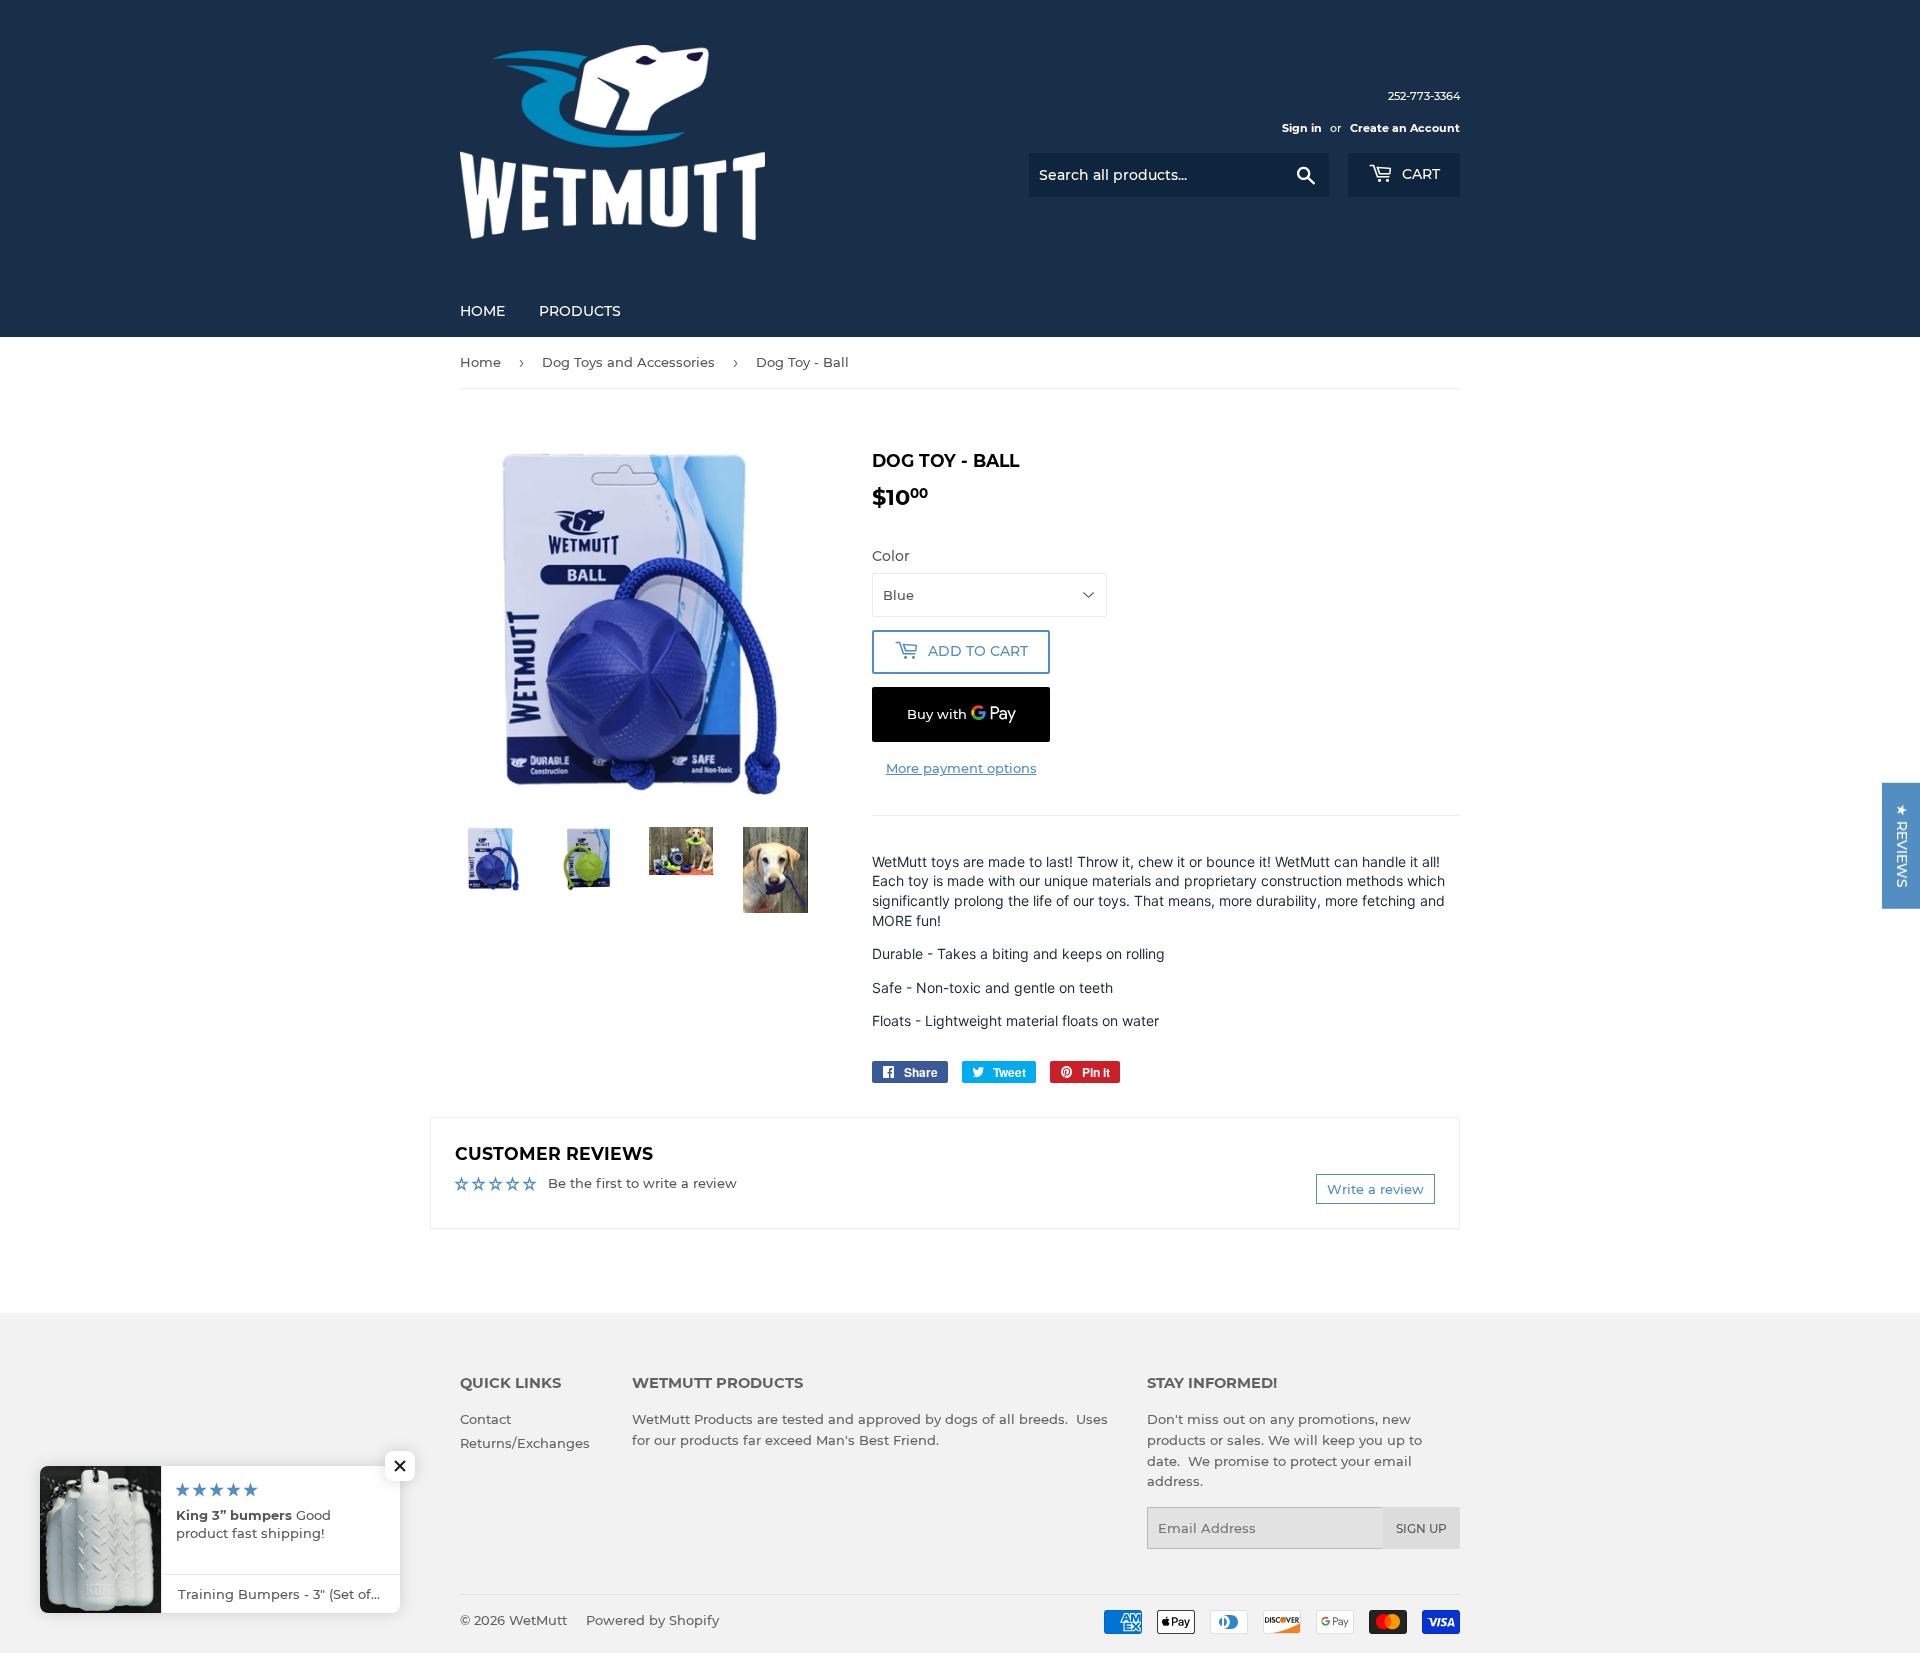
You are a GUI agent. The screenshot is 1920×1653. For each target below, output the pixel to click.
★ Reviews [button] (1902, 845)
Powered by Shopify (652, 1620)
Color (891, 556)
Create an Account (1405, 128)
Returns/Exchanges (525, 1443)
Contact (485, 1419)
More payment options (961, 768)
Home (482, 311)
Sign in (1302, 128)
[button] (400, 1466)
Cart (1419, 174)
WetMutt (538, 1620)
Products (580, 311)
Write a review (1375, 1189)
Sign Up (1421, 1528)
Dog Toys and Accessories (628, 362)
